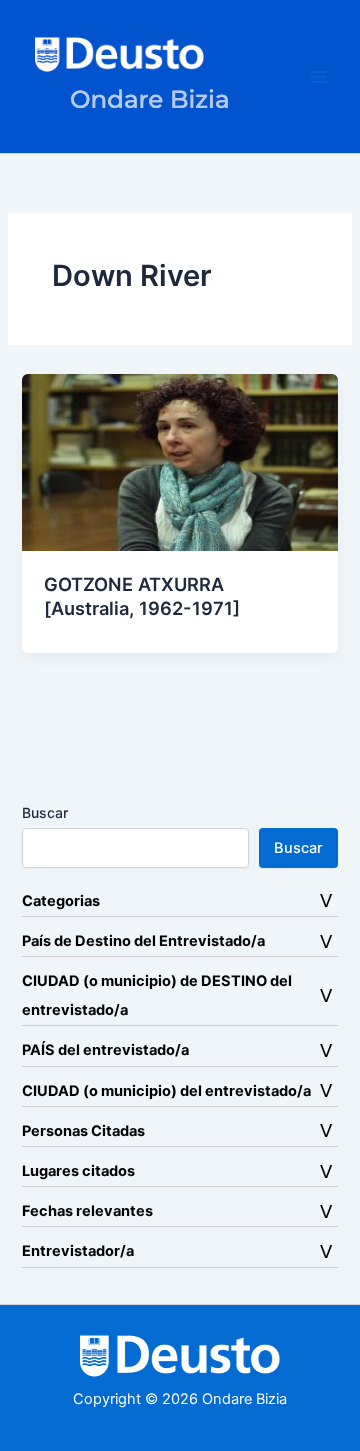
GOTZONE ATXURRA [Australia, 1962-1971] (142, 596)
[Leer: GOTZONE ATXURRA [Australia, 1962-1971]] (179, 462)
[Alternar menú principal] (319, 77)
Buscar (45, 812)
